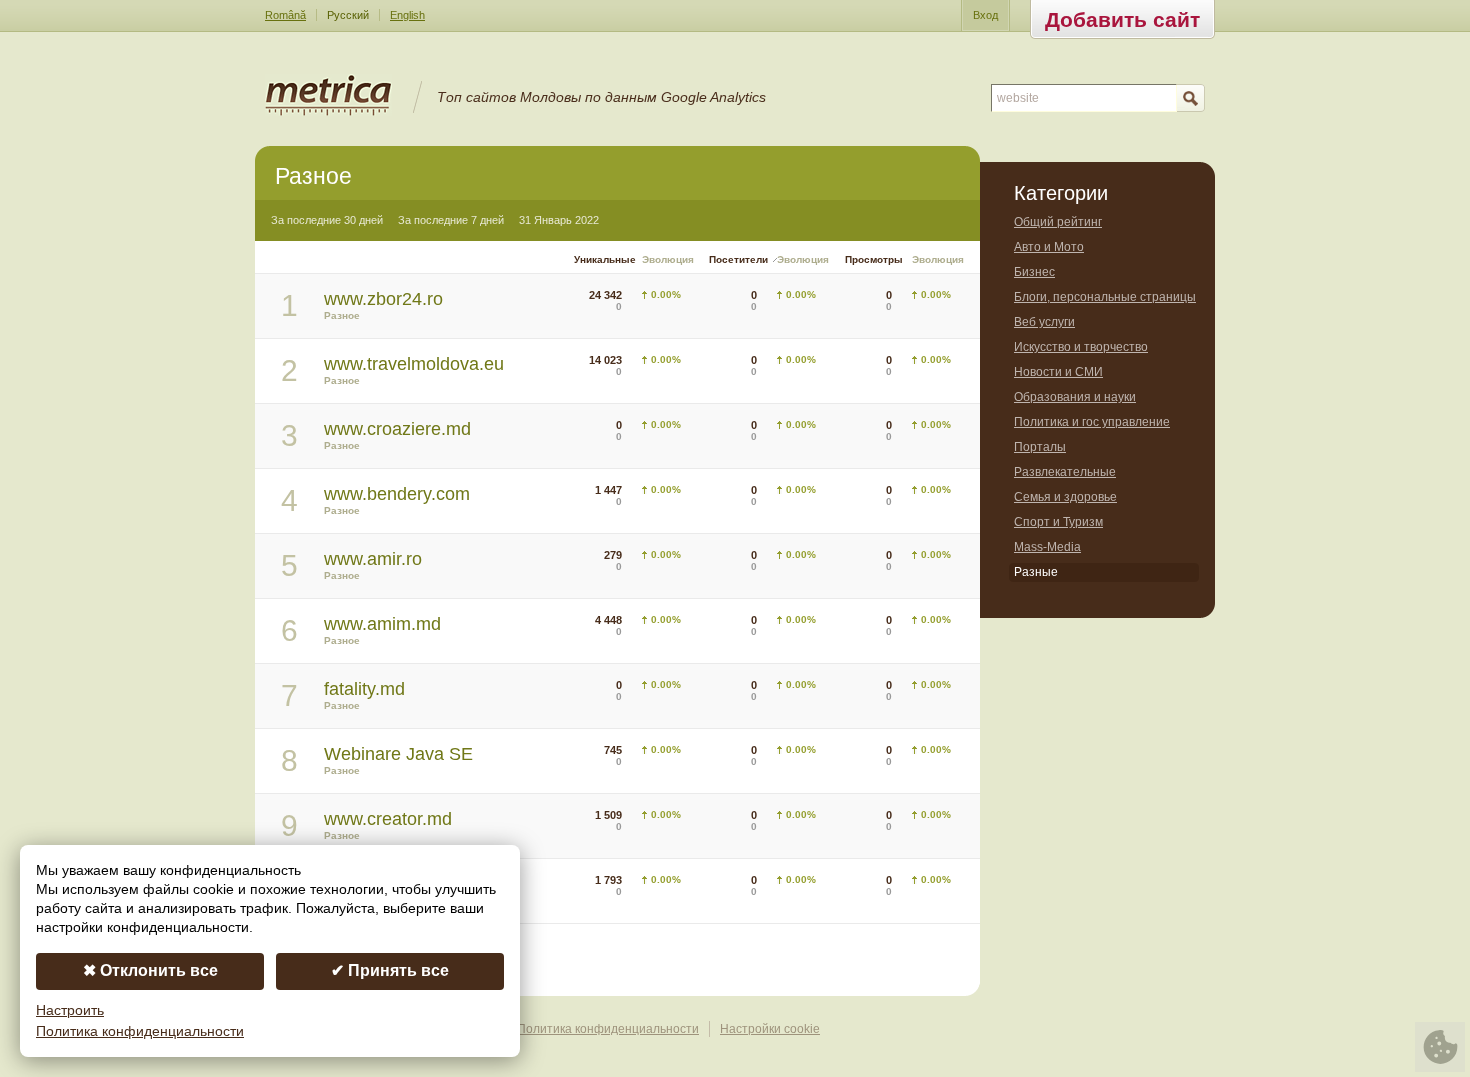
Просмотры (874, 259)
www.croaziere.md (397, 429)
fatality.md (364, 689)
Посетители (738, 259)
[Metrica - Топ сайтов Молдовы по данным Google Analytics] (328, 112)
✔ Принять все (390, 970)
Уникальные (605, 259)
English (407, 15)
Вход (985, 15)
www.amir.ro (373, 559)
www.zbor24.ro (383, 299)
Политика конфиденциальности (608, 1029)
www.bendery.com (397, 494)
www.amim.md (382, 624)
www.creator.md (388, 819)
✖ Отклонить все (150, 970)
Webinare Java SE (398, 754)
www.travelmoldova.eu (414, 364)
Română (285, 15)
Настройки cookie (770, 1029)
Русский (348, 15)
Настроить (70, 1010)
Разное (342, 315)
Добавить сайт (1122, 19)
